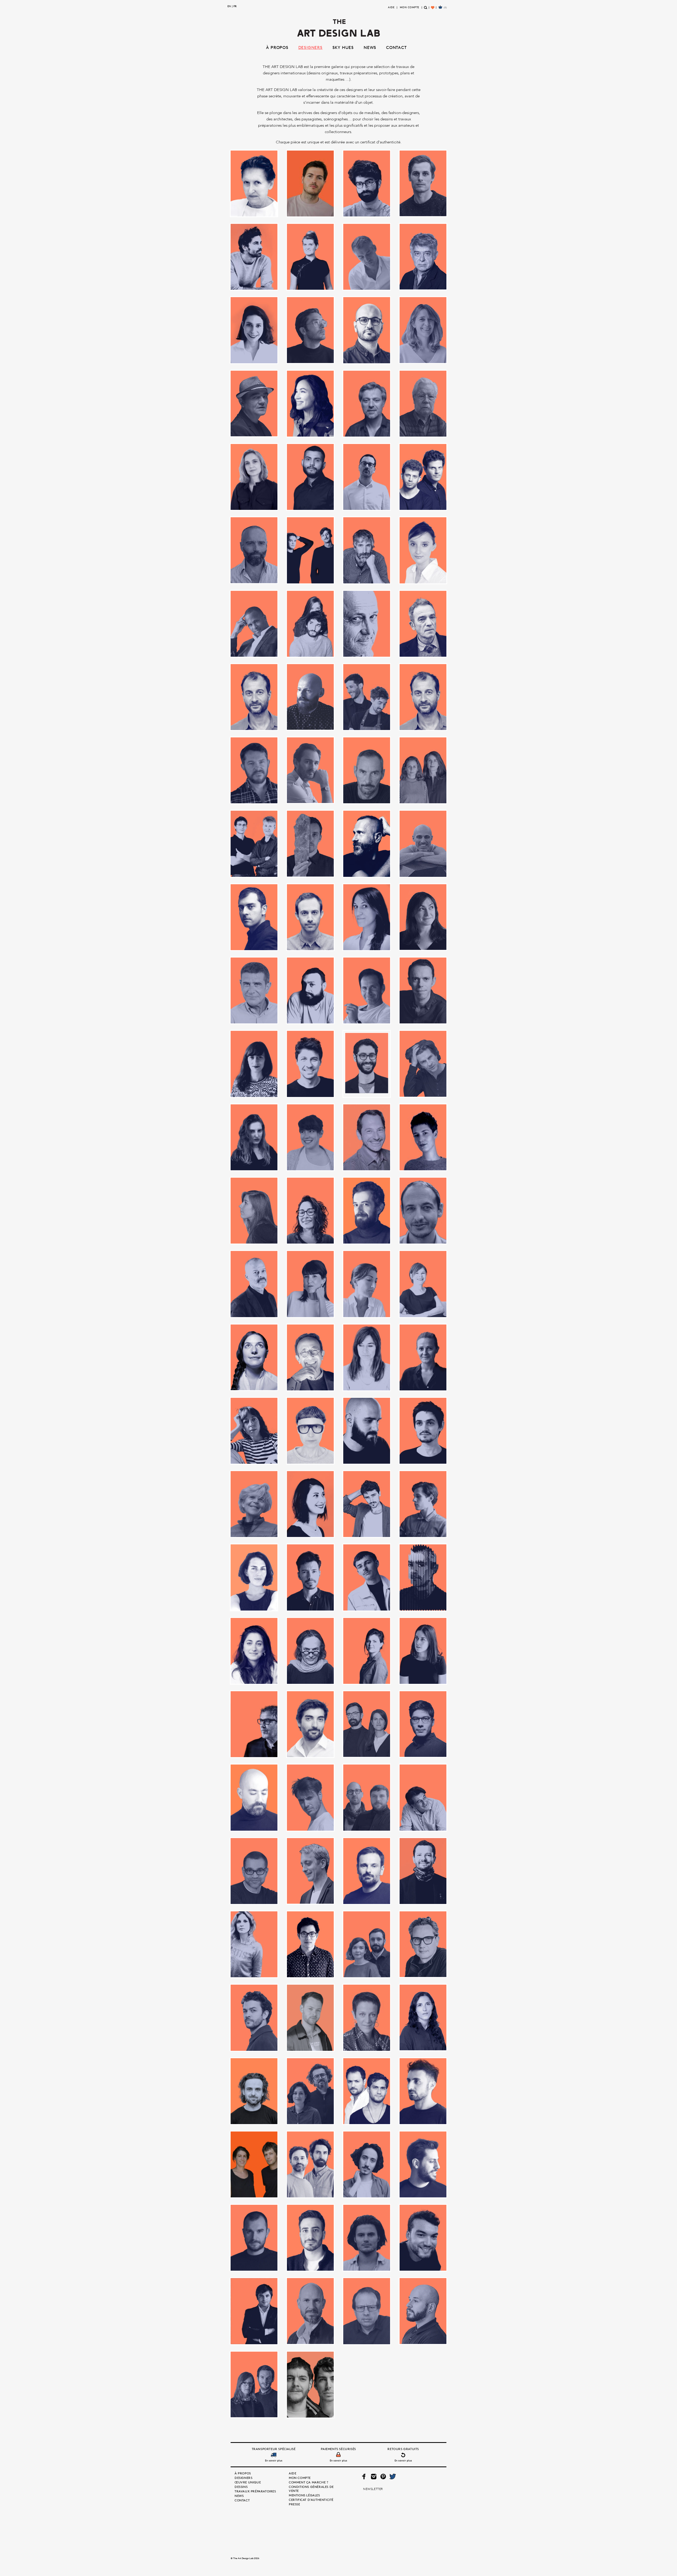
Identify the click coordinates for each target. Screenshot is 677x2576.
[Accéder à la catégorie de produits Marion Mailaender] (423, 1357)
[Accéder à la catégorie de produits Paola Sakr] (254, 1651)
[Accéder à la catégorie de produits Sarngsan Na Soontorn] (310, 1944)
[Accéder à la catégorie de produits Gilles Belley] (254, 917)
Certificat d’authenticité (311, 2500)
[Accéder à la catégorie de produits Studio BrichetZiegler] (310, 2091)
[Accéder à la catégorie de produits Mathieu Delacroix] (367, 1431)
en (229, 6)
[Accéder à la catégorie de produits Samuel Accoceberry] (367, 1871)
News (370, 47)
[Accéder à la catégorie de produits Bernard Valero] (423, 257)
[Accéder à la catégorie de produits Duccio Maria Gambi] (367, 550)
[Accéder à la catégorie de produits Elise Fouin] (423, 550)
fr (235, 6)
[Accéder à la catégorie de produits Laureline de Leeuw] (310, 1137)
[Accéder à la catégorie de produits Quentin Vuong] (423, 1724)
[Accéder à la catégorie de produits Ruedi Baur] (423, 1797)
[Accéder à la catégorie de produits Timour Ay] (423, 2238)
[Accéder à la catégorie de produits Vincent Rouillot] (367, 2311)
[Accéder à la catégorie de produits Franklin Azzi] (310, 770)
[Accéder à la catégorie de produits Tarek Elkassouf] (423, 2164)
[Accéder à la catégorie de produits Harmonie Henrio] (367, 917)
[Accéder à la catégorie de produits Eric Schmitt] (423, 624)
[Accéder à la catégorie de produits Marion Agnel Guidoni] (367, 1357)
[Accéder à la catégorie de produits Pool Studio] (367, 1724)
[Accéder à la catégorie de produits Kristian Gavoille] (423, 1064)
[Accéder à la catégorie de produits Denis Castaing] (254, 550)
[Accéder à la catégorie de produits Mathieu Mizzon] (423, 1431)
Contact (396, 47)
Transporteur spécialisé (274, 2449)
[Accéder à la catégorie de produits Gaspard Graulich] (310, 843)
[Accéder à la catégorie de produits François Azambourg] (423, 697)
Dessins (241, 2487)
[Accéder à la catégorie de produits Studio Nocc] (310, 2164)
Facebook (364, 2477)
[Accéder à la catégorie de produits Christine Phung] (310, 404)
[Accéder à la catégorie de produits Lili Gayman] (423, 1137)
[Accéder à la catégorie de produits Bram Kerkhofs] (310, 330)
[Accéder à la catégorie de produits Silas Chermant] (310, 2018)
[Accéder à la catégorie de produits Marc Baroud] (367, 1211)
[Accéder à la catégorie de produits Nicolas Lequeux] (310, 1577)
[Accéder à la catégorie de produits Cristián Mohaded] (310, 477)
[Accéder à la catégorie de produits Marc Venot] (423, 1211)
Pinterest (383, 2477)
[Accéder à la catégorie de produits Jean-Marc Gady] (367, 990)
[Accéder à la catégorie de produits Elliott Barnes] (254, 624)
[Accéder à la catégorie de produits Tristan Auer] (310, 2311)
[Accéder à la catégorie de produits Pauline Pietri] (423, 1651)
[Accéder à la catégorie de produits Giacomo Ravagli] (423, 844)
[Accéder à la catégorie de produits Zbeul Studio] (310, 2385)
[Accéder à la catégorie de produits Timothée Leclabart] (367, 2238)
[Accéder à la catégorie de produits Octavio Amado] (423, 1577)
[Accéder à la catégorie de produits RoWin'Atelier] (367, 1797)
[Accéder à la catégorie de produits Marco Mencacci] (254, 1284)
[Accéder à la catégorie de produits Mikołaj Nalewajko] (423, 1504)
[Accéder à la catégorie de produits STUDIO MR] (254, 2164)
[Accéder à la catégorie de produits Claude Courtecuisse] (423, 404)
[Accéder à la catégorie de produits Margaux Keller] (310, 1284)
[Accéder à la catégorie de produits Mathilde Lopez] (310, 1504)
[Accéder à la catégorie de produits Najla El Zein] (254, 1577)
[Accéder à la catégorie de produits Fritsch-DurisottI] (254, 844)
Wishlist (433, 10)
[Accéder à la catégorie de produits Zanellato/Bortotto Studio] (254, 2384)
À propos (277, 47)
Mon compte (410, 7)
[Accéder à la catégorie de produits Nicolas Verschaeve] (367, 1577)
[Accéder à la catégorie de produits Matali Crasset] (310, 1431)
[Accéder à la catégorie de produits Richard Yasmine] (254, 1797)
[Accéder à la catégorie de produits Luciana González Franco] (310, 1211)
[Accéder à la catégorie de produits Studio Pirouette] (367, 2164)
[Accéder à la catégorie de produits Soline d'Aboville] (367, 2018)
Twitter (392, 2477)
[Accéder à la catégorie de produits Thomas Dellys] (254, 2238)
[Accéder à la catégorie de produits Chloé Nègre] (423, 330)
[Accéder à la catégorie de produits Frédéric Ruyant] (367, 770)
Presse (294, 2504)
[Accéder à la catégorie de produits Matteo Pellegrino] (367, 1504)
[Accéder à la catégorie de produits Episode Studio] (310, 624)
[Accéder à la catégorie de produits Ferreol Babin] (310, 697)
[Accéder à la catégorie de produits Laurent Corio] (367, 1137)
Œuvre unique (248, 2482)
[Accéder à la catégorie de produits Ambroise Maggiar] (423, 183)
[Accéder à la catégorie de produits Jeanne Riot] (254, 1064)
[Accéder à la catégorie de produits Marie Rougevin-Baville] (423, 1284)
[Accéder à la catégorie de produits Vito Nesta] (423, 2311)
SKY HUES (343, 47)
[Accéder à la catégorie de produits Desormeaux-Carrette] (310, 550)
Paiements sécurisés (338, 2449)
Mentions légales (304, 2495)
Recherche (426, 10)
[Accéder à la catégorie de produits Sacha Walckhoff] (254, 1871)
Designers (310, 47)
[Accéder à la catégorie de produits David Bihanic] (367, 477)
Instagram (374, 2477)
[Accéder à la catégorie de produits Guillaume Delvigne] (310, 917)
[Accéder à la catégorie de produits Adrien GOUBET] (310, 183)
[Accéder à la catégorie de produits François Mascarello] (254, 770)
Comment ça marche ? (308, 2482)
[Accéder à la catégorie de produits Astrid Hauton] (310, 257)
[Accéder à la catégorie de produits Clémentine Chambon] (254, 477)
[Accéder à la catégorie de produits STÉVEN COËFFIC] (254, 2091)
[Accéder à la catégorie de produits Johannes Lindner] (310, 1064)
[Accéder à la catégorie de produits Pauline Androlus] (367, 1651)
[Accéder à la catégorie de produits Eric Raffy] (367, 624)
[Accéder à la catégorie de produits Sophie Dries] (423, 2017)
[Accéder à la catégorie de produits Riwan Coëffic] (310, 1797)
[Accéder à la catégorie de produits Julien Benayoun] (367, 1064)
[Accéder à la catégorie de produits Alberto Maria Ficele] (367, 183)
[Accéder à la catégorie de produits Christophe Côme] (367, 404)
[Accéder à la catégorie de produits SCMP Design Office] (367, 1944)
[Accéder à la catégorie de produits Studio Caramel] (367, 2091)
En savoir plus (274, 2460)
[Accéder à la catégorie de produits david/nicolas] (423, 477)
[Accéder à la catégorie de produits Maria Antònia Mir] (367, 1284)
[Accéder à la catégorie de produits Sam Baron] (310, 1871)
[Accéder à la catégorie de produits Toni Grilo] (254, 2311)
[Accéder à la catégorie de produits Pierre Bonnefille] (254, 1724)
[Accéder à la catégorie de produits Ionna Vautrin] (423, 917)
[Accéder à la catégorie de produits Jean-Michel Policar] (423, 990)
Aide (391, 7)
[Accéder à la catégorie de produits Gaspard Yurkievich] (367, 844)
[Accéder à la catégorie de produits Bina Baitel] (254, 330)
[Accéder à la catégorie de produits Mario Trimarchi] (310, 1357)
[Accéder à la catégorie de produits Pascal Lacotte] (310, 1651)
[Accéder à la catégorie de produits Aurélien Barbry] (367, 257)
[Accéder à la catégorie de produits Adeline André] (254, 183)
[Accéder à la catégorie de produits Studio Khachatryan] (423, 2091)
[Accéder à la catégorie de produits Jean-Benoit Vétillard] (310, 990)
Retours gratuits (403, 2449)
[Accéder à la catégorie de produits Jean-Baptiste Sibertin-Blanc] (254, 990)
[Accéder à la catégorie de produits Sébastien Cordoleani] (254, 2018)
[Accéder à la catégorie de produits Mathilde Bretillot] (254, 1504)
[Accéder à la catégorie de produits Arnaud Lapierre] (254, 257)
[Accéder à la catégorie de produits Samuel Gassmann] (423, 1871)
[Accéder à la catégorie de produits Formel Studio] (367, 697)
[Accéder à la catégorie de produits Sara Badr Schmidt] (254, 1944)
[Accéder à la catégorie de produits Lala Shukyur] (254, 1137)
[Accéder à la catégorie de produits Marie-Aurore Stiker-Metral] (254, 1357)
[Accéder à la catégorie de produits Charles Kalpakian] (367, 330)
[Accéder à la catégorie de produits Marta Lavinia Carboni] (254, 1431)
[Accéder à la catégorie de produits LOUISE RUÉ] (254, 1211)
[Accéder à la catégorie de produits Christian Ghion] (254, 403)
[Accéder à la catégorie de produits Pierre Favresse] (310, 1724)
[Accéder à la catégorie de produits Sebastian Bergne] (423, 1944)
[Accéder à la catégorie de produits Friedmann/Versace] (423, 770)
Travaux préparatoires (255, 2491)
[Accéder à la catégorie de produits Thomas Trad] (310, 2238)
